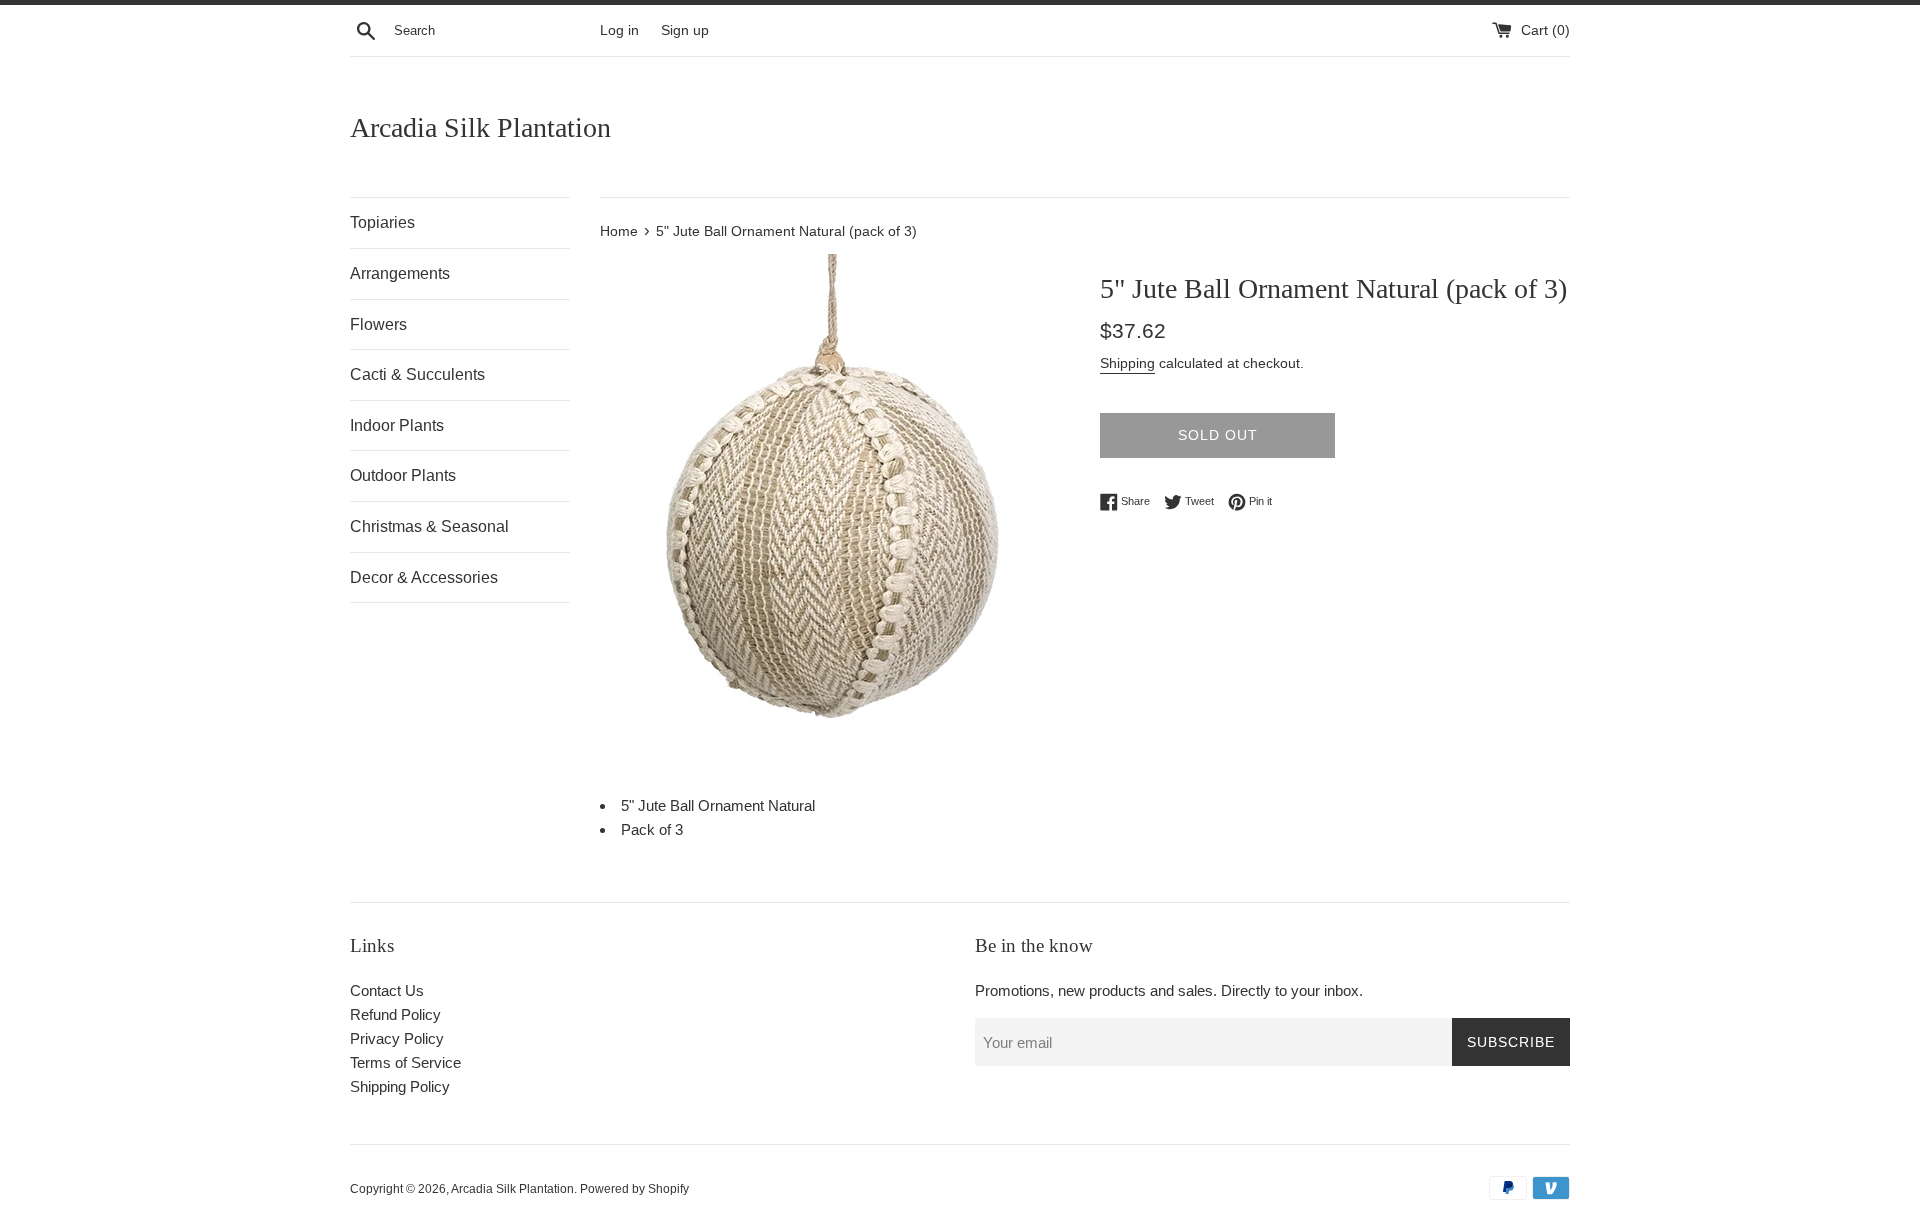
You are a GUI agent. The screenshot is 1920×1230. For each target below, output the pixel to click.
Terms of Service (405, 1062)
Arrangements (400, 273)
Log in (619, 30)
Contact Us (387, 990)
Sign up (685, 30)
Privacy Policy (397, 1038)
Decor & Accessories (424, 577)
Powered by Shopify (634, 1189)
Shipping (1127, 363)
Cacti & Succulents (417, 374)
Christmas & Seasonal (429, 526)
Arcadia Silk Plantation (480, 127)
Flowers (378, 324)
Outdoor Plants (403, 475)
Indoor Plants (397, 425)
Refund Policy (395, 1014)
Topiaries (382, 222)
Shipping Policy (400, 1086)
